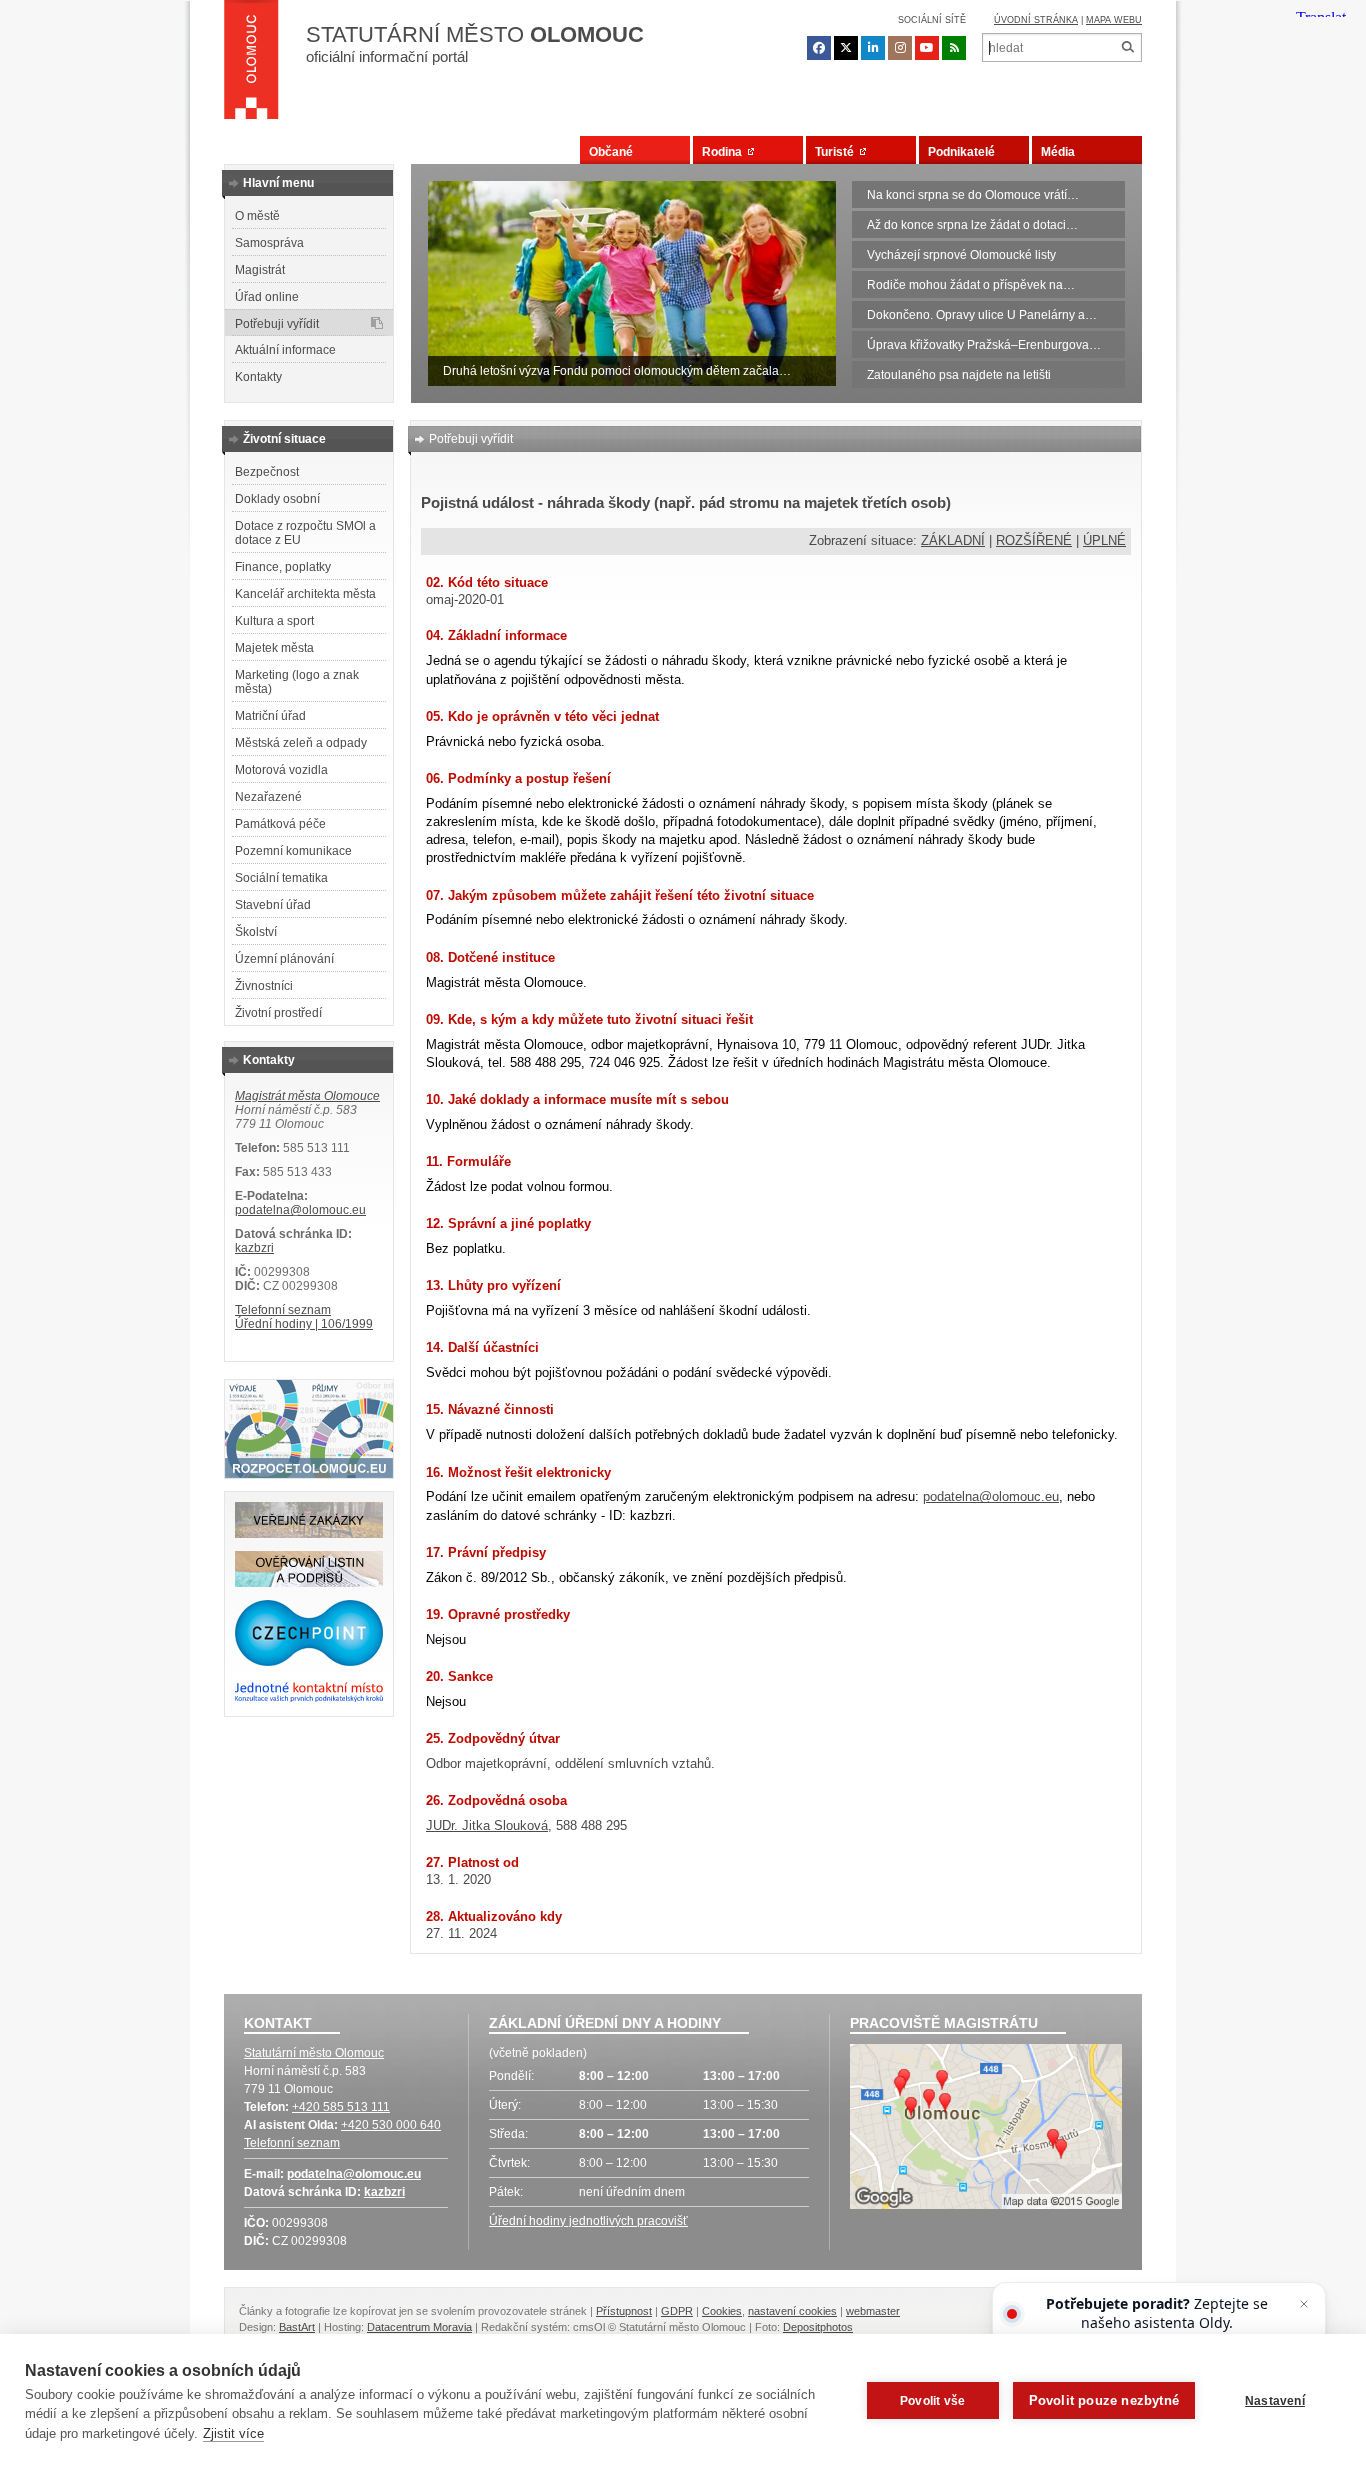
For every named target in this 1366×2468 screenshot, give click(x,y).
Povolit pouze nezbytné (1104, 2400)
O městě (257, 216)
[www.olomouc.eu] (251, 65)
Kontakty (258, 377)
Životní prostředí (278, 1013)
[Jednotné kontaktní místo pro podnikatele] (309, 1699)
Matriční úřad (270, 716)
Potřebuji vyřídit (277, 324)
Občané (611, 152)
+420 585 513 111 (341, 2107)
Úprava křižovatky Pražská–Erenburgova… (984, 345)
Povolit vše (932, 2401)
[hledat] (1127, 47)
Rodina (725, 152)
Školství (256, 932)
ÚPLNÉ (1104, 540)
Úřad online (267, 297)
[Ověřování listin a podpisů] (309, 1583)
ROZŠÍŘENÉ (1034, 540)
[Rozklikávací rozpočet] (309, 1474)
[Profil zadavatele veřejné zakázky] (309, 1534)
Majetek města (274, 648)
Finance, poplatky (283, 567)
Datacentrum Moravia (419, 2327)
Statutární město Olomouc (314, 2053)
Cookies (722, 2311)
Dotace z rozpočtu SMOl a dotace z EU (305, 533)
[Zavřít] (1304, 2304)
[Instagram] (900, 48)
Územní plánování (284, 959)
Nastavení (1275, 2401)
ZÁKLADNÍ (953, 540)
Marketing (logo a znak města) (297, 682)
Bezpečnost (267, 472)
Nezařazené (268, 797)
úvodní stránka (1036, 20)
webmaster (873, 2311)
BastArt (297, 2327)
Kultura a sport (274, 621)
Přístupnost (624, 2311)
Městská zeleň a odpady (301, 743)
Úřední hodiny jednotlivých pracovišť (588, 2221)
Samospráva (269, 243)
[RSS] (954, 48)
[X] (846, 48)
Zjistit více (233, 2433)
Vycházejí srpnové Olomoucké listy (961, 255)
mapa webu (1114, 20)
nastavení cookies (792, 2311)
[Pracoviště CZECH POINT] (309, 1662)
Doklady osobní (277, 499)
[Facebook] (819, 48)
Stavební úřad (273, 905)
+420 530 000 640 (391, 2125)
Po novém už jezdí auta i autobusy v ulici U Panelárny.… (595, 371)
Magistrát (260, 270)
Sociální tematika (281, 878)
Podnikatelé (961, 152)
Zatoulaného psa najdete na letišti (959, 375)
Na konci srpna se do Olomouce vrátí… (973, 195)
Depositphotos (818, 2327)
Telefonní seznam (283, 1310)
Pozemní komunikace (293, 851)
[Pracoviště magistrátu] (986, 2129)
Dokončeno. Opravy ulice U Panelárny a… (982, 315)
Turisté (837, 152)
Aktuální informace (285, 350)
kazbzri (254, 1248)
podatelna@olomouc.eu (300, 1210)
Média (1058, 152)
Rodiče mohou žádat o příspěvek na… (971, 285)
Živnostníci (264, 986)
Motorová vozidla (281, 770)
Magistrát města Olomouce (307, 1096)
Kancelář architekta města (305, 594)
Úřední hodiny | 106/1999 (304, 1324)
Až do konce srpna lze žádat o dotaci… (972, 225)
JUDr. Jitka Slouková (487, 1825)
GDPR (677, 2311)
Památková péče (280, 824)
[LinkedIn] (873, 48)
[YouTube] (927, 48)
